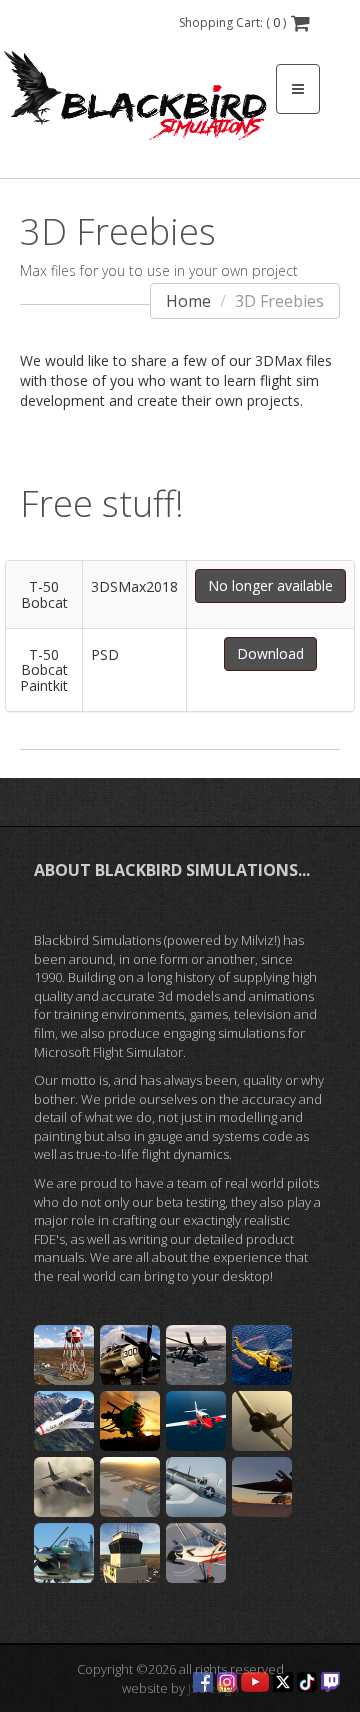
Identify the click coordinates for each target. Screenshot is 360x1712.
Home (188, 301)
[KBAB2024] (130, 1487)
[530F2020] (130, 1421)
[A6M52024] (262, 1421)
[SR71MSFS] (262, 1487)
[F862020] (64, 1421)
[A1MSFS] (130, 1355)
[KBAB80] (64, 1355)
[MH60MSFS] (262, 1355)
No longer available (270, 585)
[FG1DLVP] (196, 1487)
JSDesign (213, 1688)
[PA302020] (196, 1421)
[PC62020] (196, 1553)
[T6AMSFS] (64, 1553)
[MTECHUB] (196, 1355)
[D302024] (64, 1487)
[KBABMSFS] (130, 1553)
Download (270, 653)
